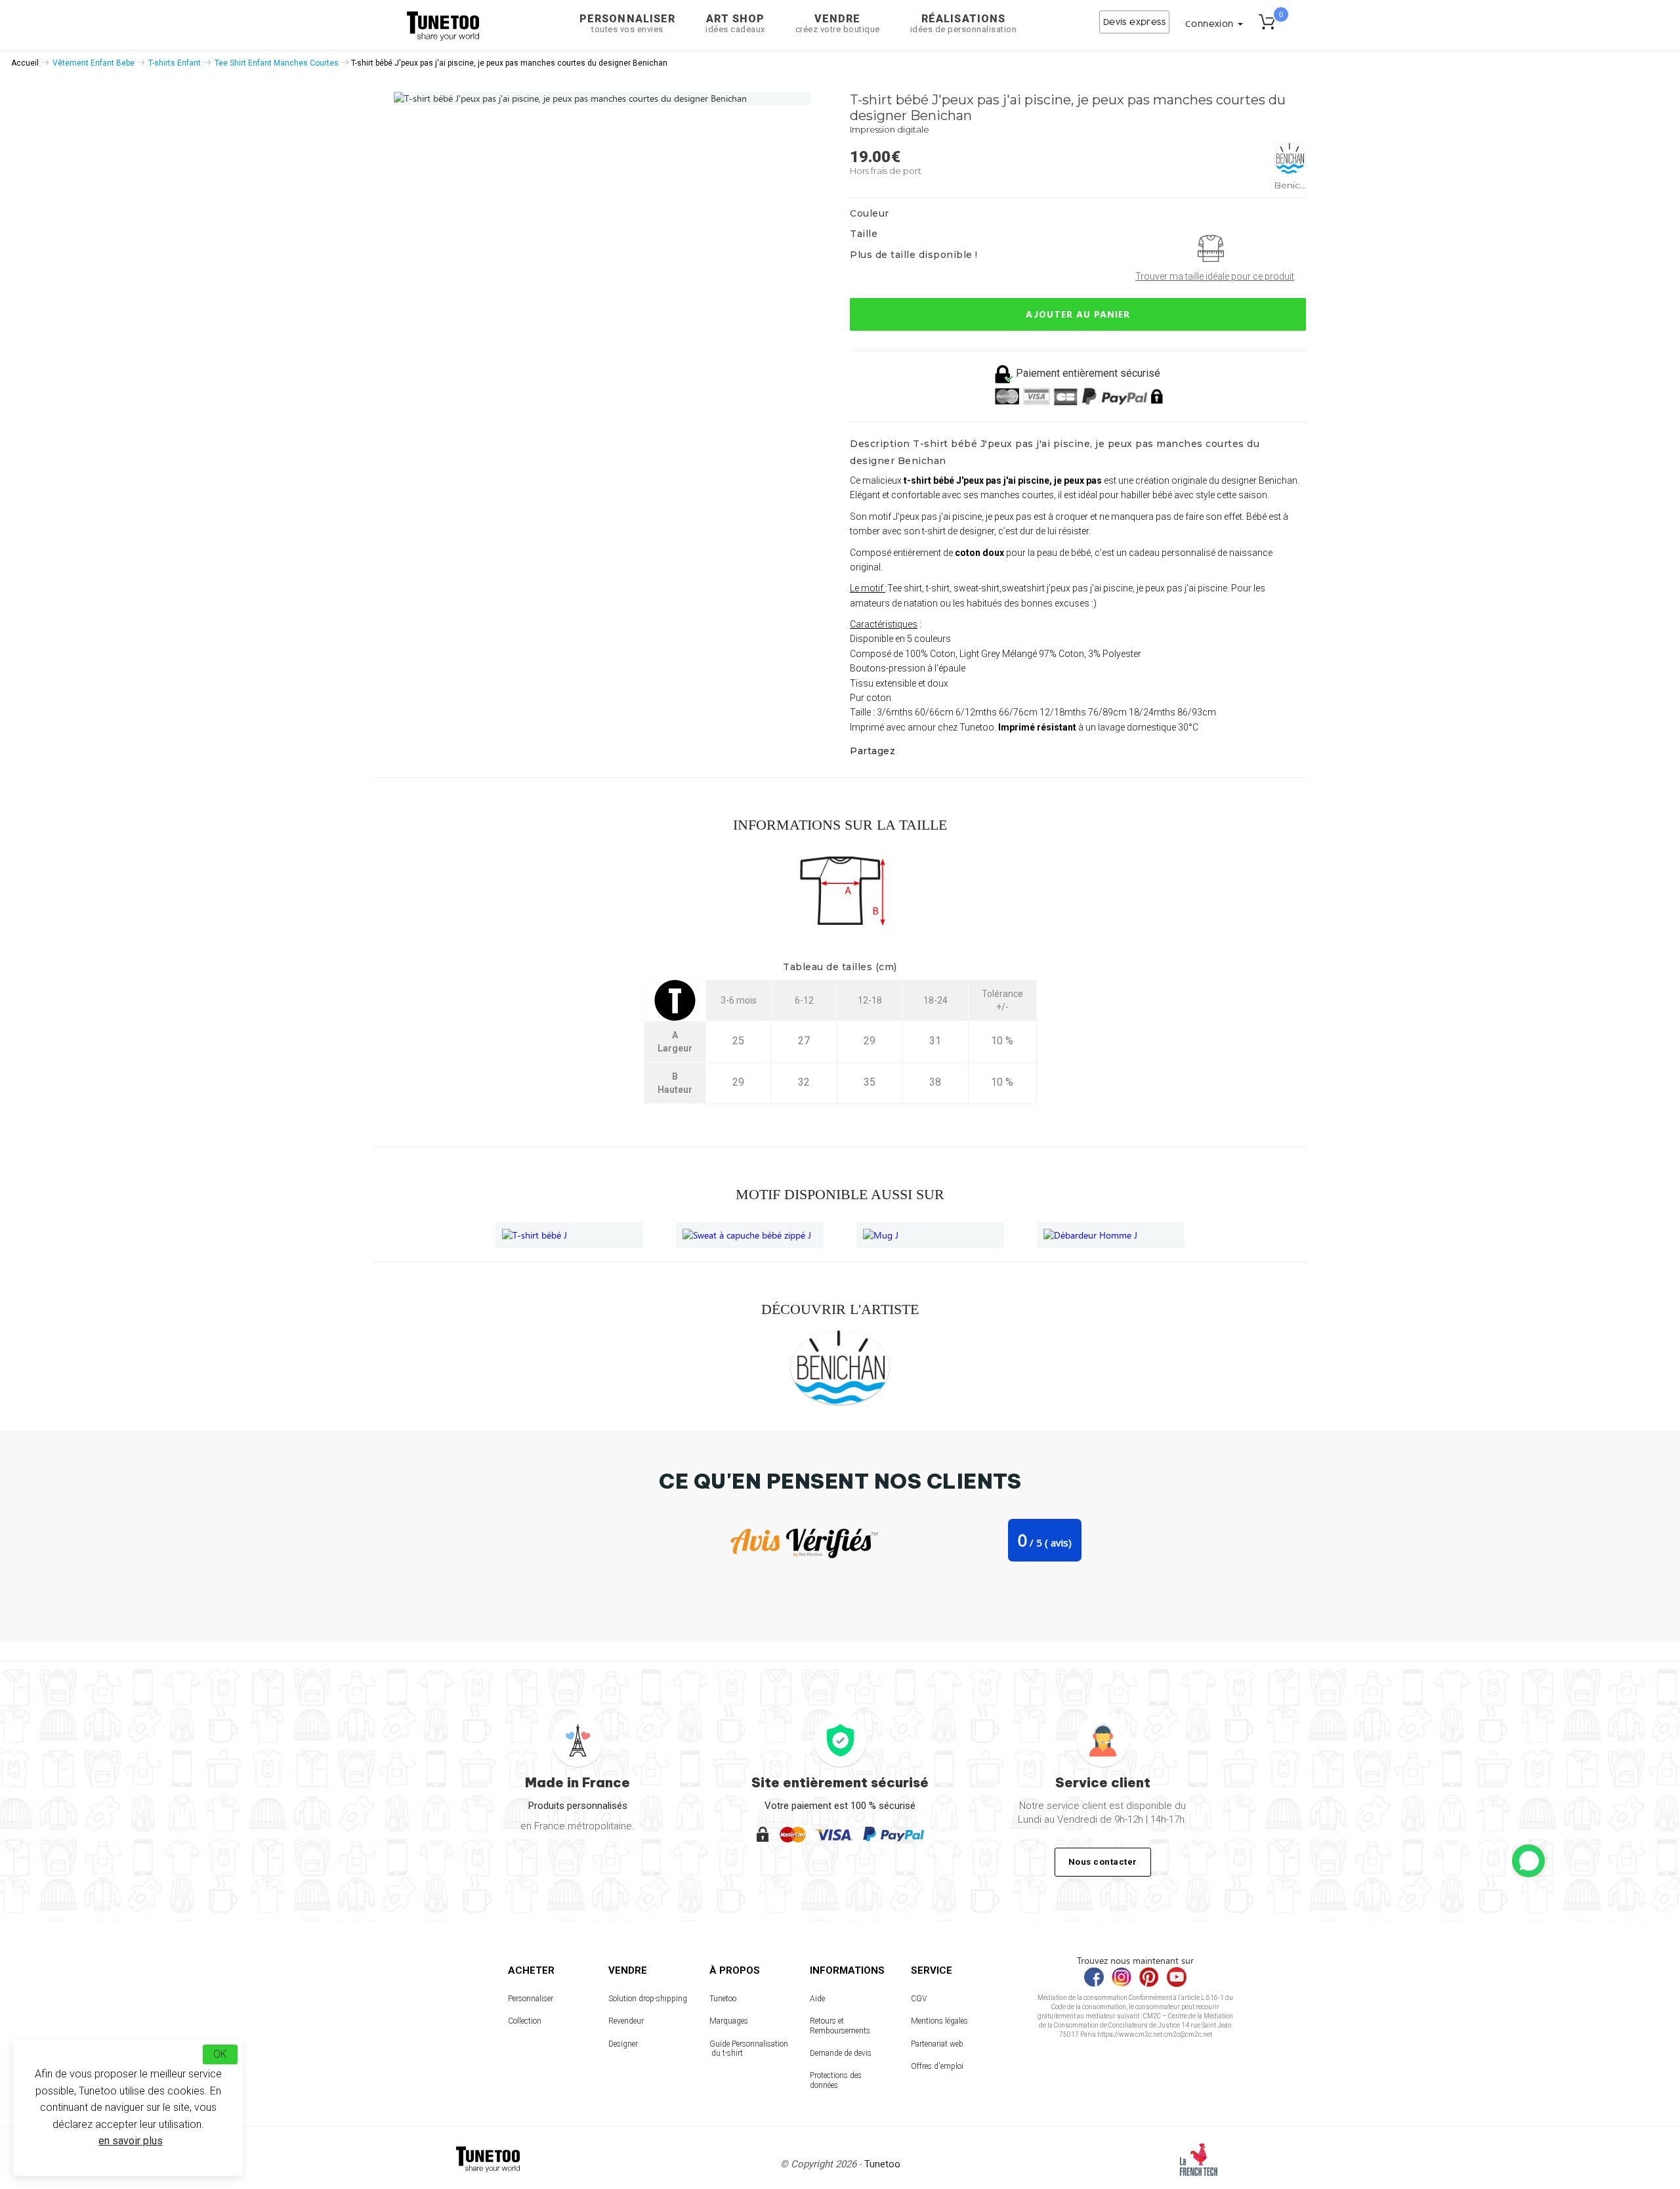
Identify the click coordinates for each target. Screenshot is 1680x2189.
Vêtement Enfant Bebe (94, 63)
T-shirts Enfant (175, 63)
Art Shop (735, 23)
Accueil (25, 63)
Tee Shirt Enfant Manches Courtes (277, 63)
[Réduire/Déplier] (1528, 1861)
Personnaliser (627, 23)
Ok (220, 2054)
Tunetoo (723, 1999)
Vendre (838, 23)
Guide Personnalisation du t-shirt (749, 2049)
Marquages (729, 2021)
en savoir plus (131, 2141)
